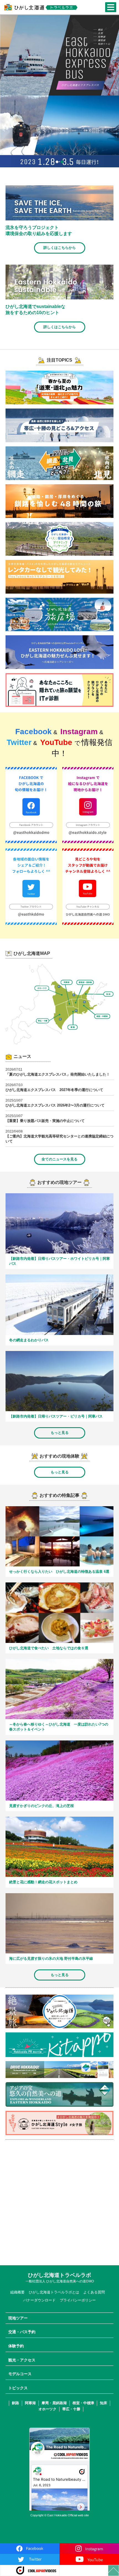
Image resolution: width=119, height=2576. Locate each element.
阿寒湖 (30, 2403)
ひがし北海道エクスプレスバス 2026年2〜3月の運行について (55, 1105)
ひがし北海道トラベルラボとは (54, 2292)
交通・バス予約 (22, 2332)
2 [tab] (62, 162)
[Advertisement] (59, 2203)
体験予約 (16, 2346)
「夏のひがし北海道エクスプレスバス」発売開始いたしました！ (58, 1074)
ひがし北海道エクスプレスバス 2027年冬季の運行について (54, 1090)
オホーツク (47, 2409)
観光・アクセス (22, 2360)
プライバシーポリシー (78, 2300)
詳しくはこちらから (60, 248)
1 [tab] (57, 162)
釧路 (15, 2403)
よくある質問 (94, 2292)
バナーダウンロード (39, 2300)
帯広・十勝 (71, 2409)
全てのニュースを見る (59, 1159)
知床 (104, 2403)
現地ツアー (18, 2318)
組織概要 (17, 2292)
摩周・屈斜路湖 (54, 2403)
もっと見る (60, 1433)
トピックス (18, 2388)
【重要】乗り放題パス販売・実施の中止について (45, 1121)
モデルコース (20, 2374)
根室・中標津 (83, 2403)
